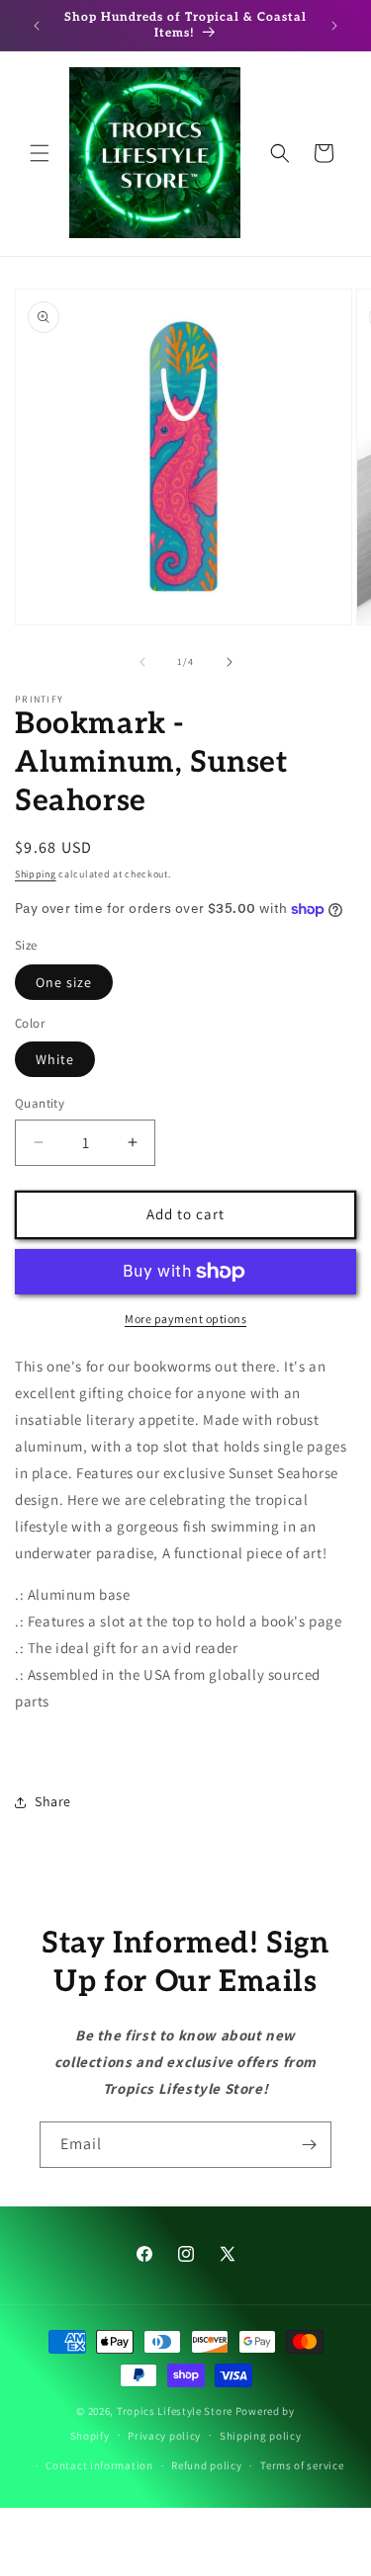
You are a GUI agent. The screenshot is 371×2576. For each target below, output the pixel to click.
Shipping (36, 874)
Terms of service (302, 2465)
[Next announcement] (334, 26)
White (55, 1059)
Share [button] (53, 1801)
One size (64, 982)
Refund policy (206, 2465)
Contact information (99, 2465)
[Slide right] (230, 662)
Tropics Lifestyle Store (175, 2411)
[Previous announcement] (37, 26)
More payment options (185, 1319)
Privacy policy (164, 2436)
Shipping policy (261, 2436)
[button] (40, 153)
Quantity (40, 1103)
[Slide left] (142, 662)
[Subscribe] (309, 2145)
